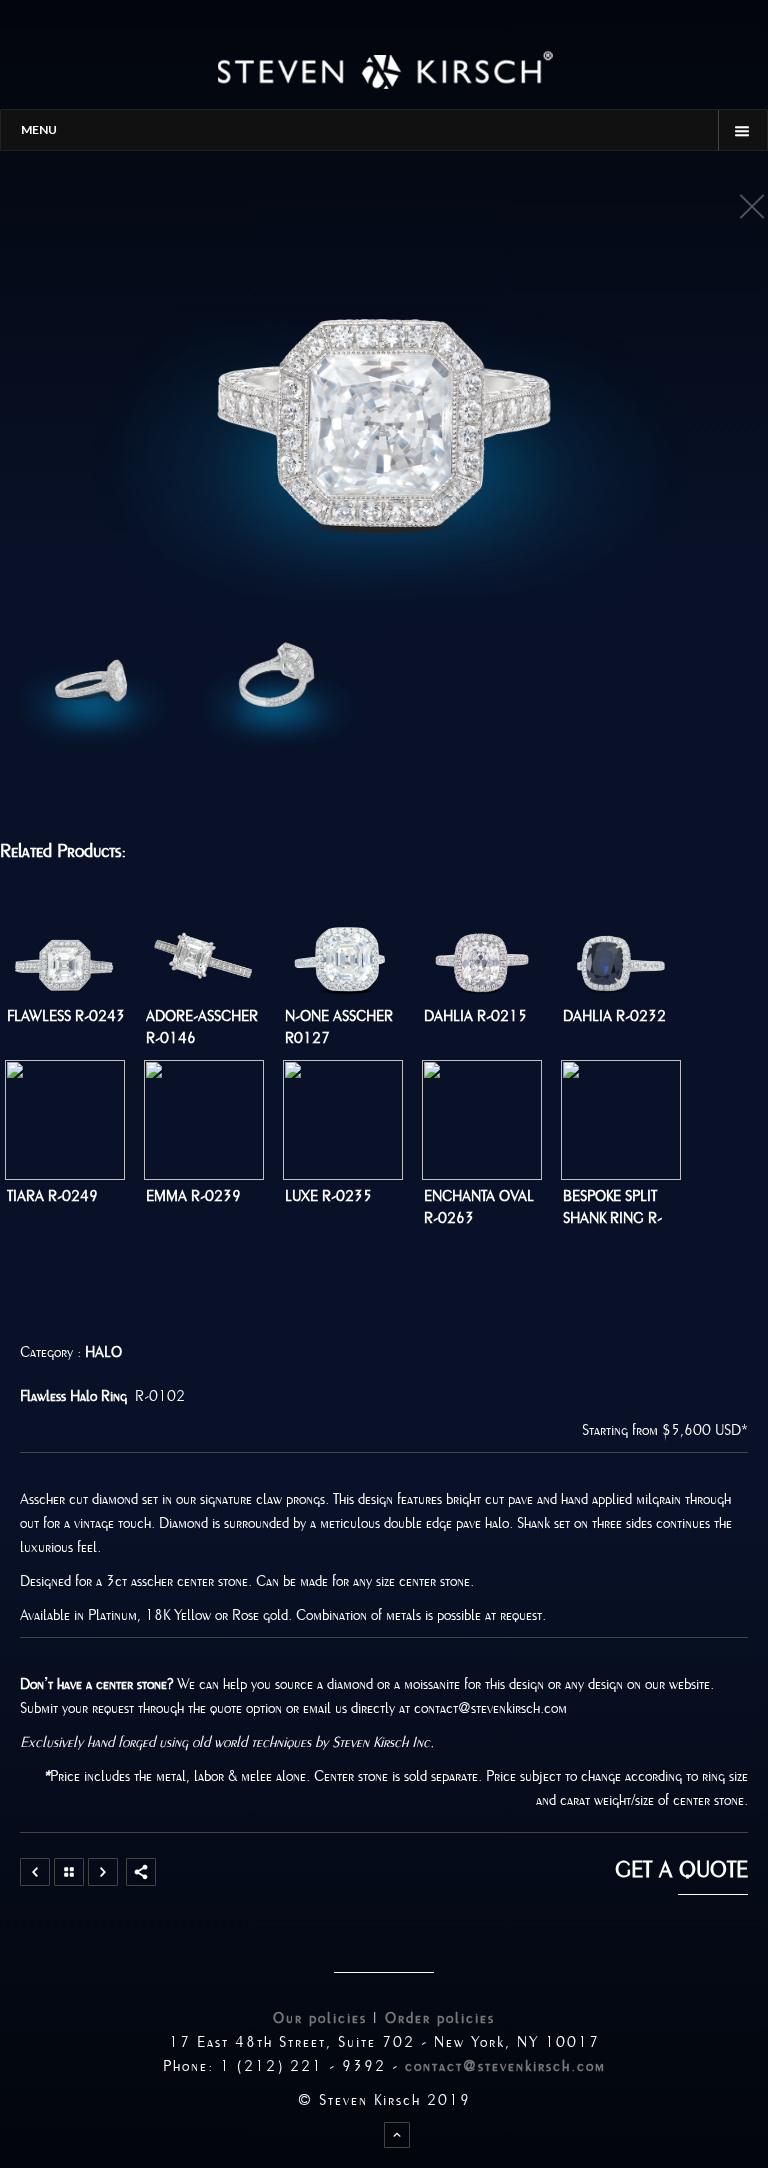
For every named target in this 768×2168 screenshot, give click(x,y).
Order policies (440, 2018)
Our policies (320, 2018)
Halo (103, 1352)
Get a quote (681, 1870)
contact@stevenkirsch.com (505, 2066)
